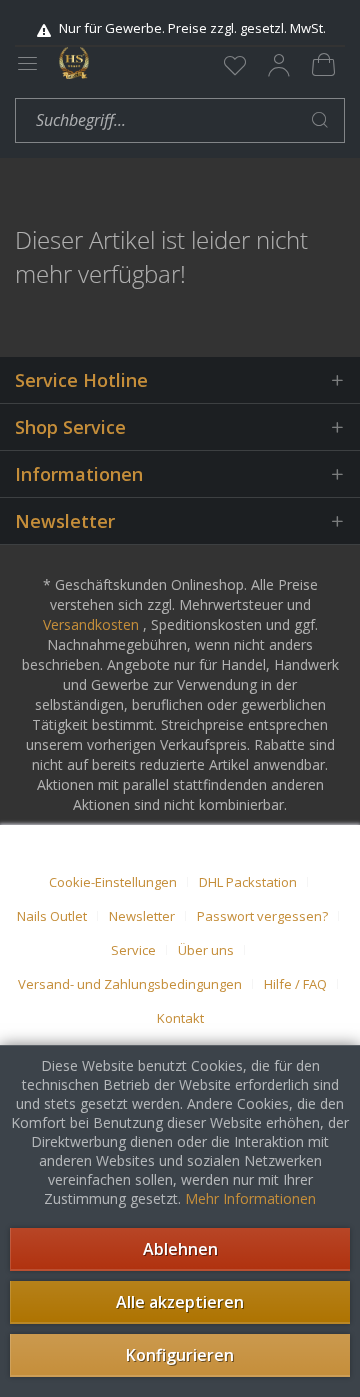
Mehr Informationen (250, 1198)
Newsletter (142, 916)
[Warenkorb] (323, 65)
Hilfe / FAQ (295, 984)
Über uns (206, 950)
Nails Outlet (52, 916)
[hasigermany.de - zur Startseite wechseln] (74, 63)
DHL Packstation (248, 882)
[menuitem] (235, 65)
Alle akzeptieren (180, 1302)
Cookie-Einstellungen (113, 882)
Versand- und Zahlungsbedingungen (130, 984)
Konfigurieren (180, 1355)
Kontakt (180, 1018)
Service (133, 950)
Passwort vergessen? (262, 916)
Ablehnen (180, 1249)
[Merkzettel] (235, 65)
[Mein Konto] (279, 65)
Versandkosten (91, 624)
